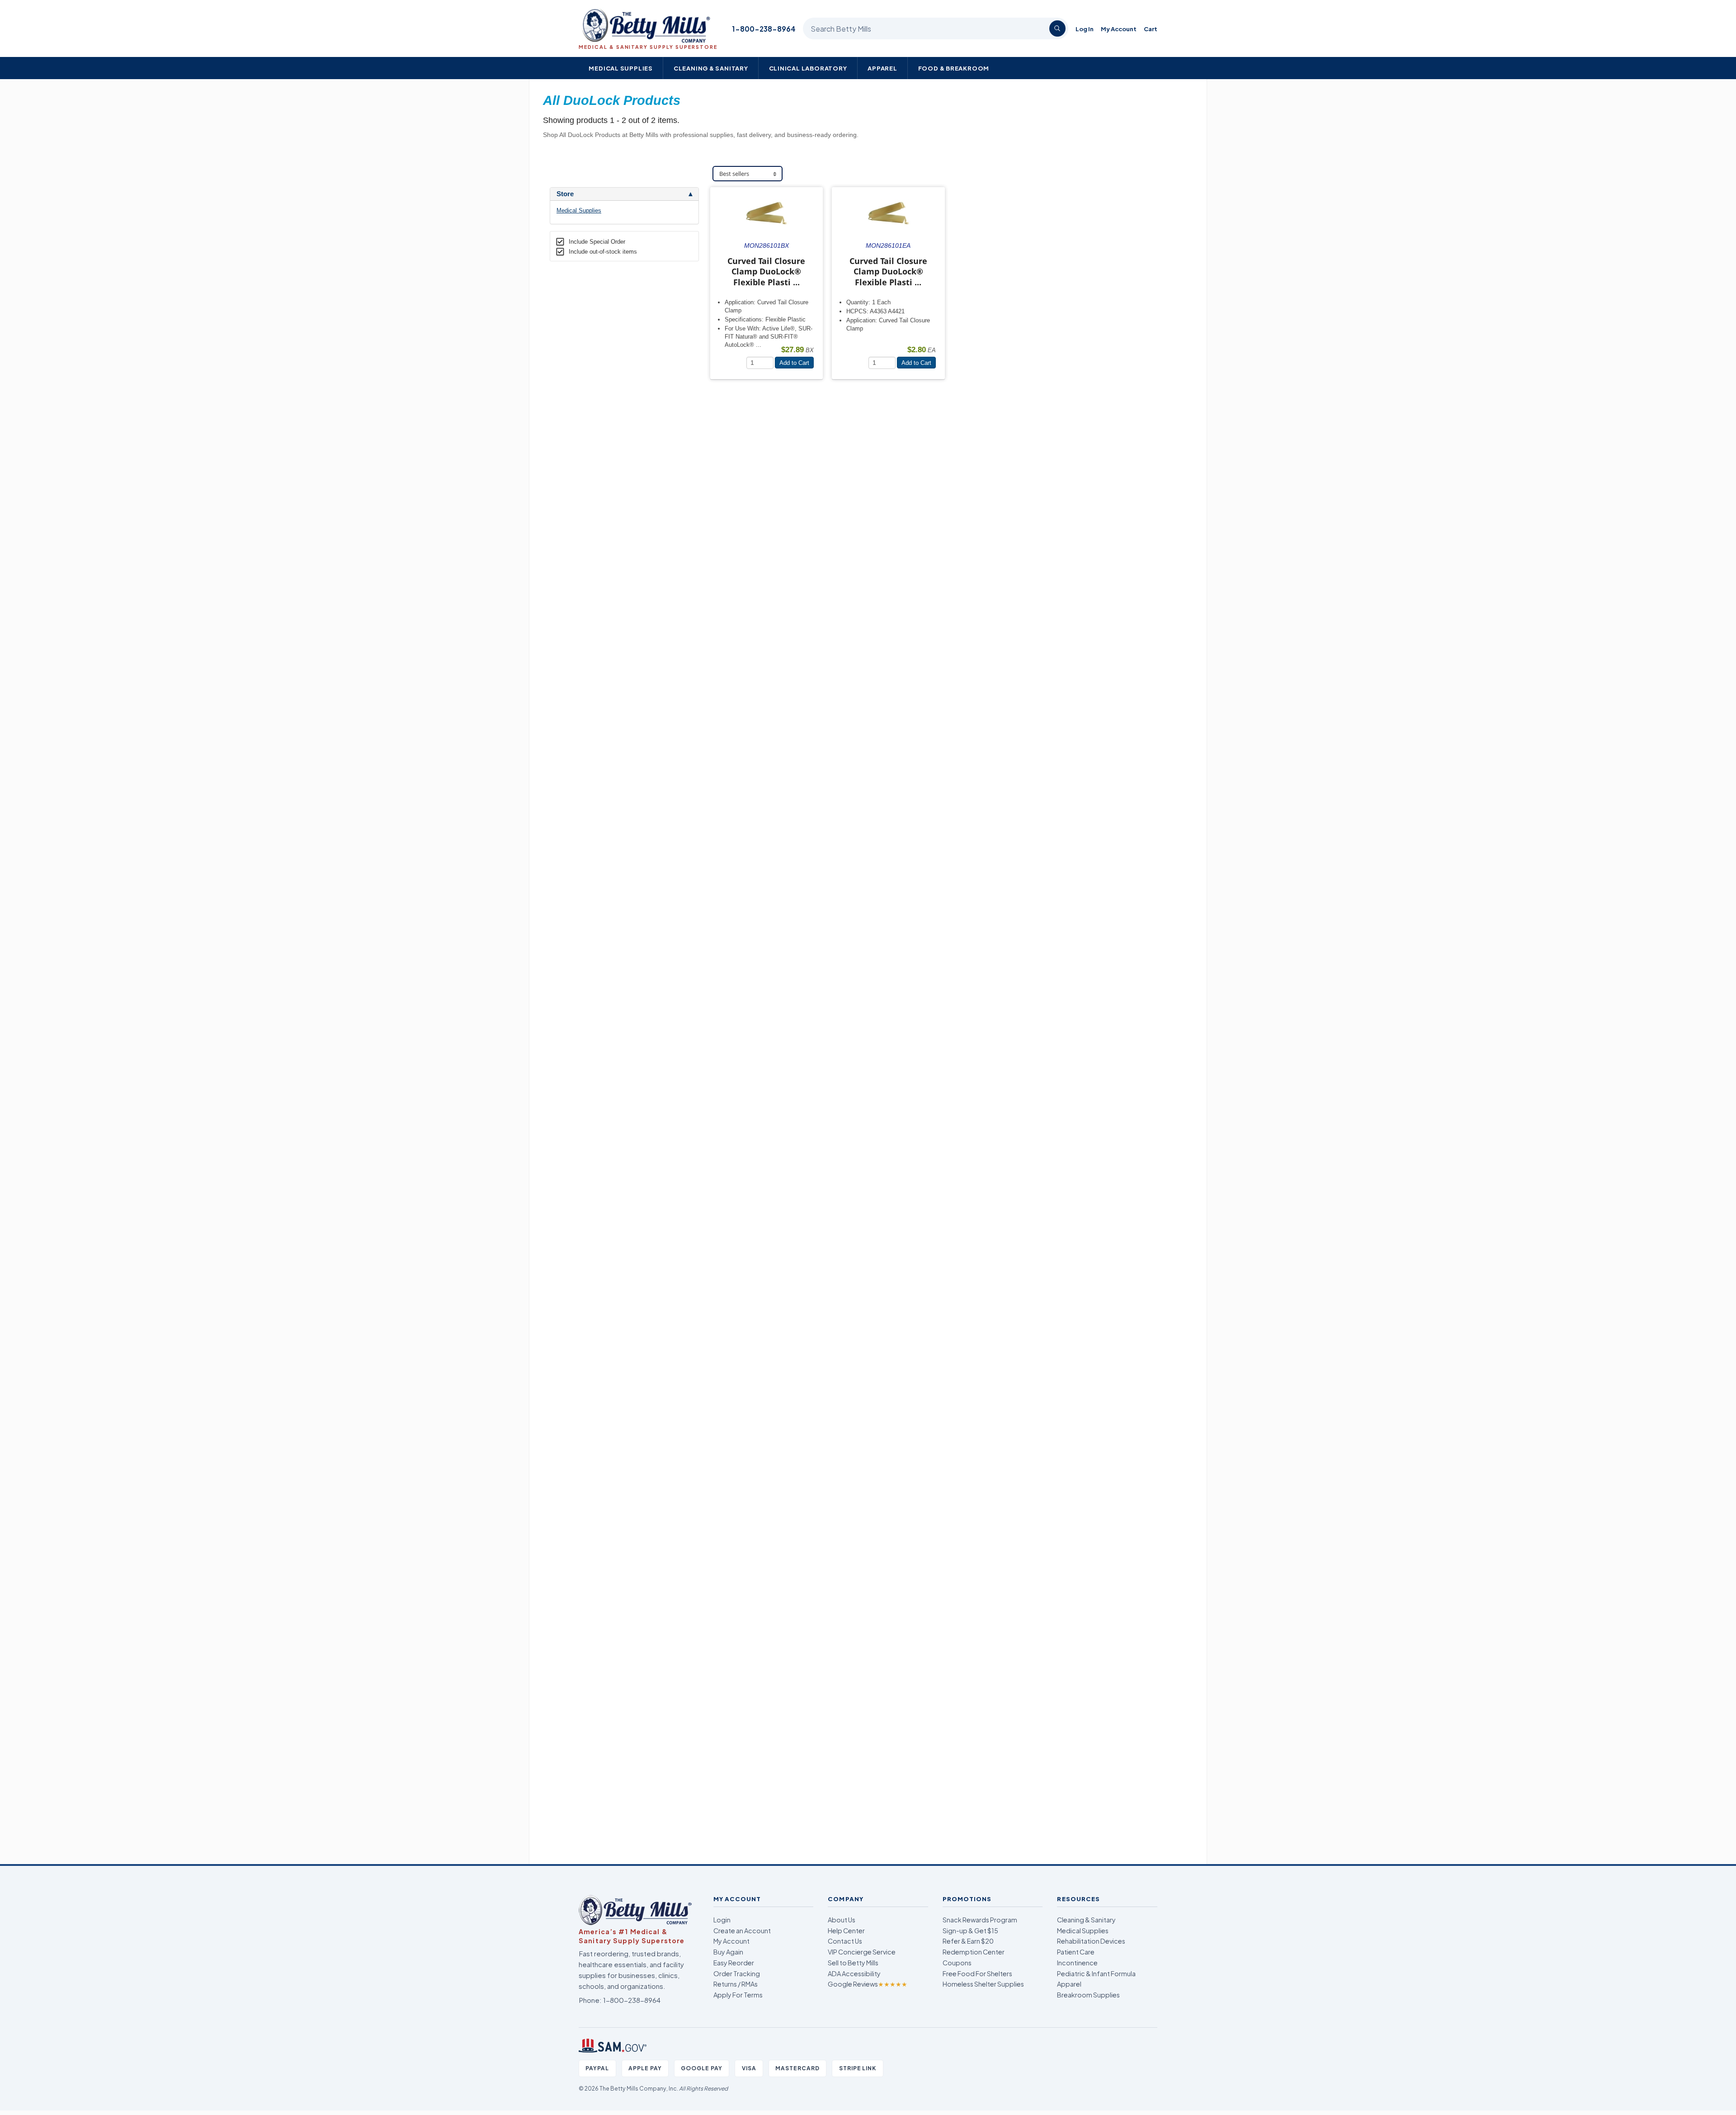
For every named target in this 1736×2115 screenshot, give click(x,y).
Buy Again (728, 1952)
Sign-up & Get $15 (970, 1931)
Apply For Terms (738, 1995)
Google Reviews (868, 1984)
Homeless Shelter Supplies (983, 1984)
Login (722, 1920)
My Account (1119, 29)
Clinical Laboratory (808, 68)
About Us (842, 1920)
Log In (1085, 29)
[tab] (624, 194)
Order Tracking (737, 1973)
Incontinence (1077, 1963)
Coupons (957, 1963)
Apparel (882, 68)
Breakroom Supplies (1088, 1995)
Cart (1151, 29)
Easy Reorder (734, 1963)
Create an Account (742, 1931)
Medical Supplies (621, 68)
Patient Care (1076, 1952)
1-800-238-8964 (764, 29)
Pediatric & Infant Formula (1096, 1973)
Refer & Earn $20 (968, 1941)
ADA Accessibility (854, 1973)
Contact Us (845, 1941)
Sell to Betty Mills (853, 1963)
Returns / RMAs (736, 1984)
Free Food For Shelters (977, 1973)
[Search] (1057, 28)
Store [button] (565, 194)
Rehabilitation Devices (1091, 1941)
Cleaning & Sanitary (711, 68)
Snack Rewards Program (980, 1920)
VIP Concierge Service (862, 1952)
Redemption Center (974, 1952)
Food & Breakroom (954, 68)
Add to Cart (794, 363)
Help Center (846, 1931)
